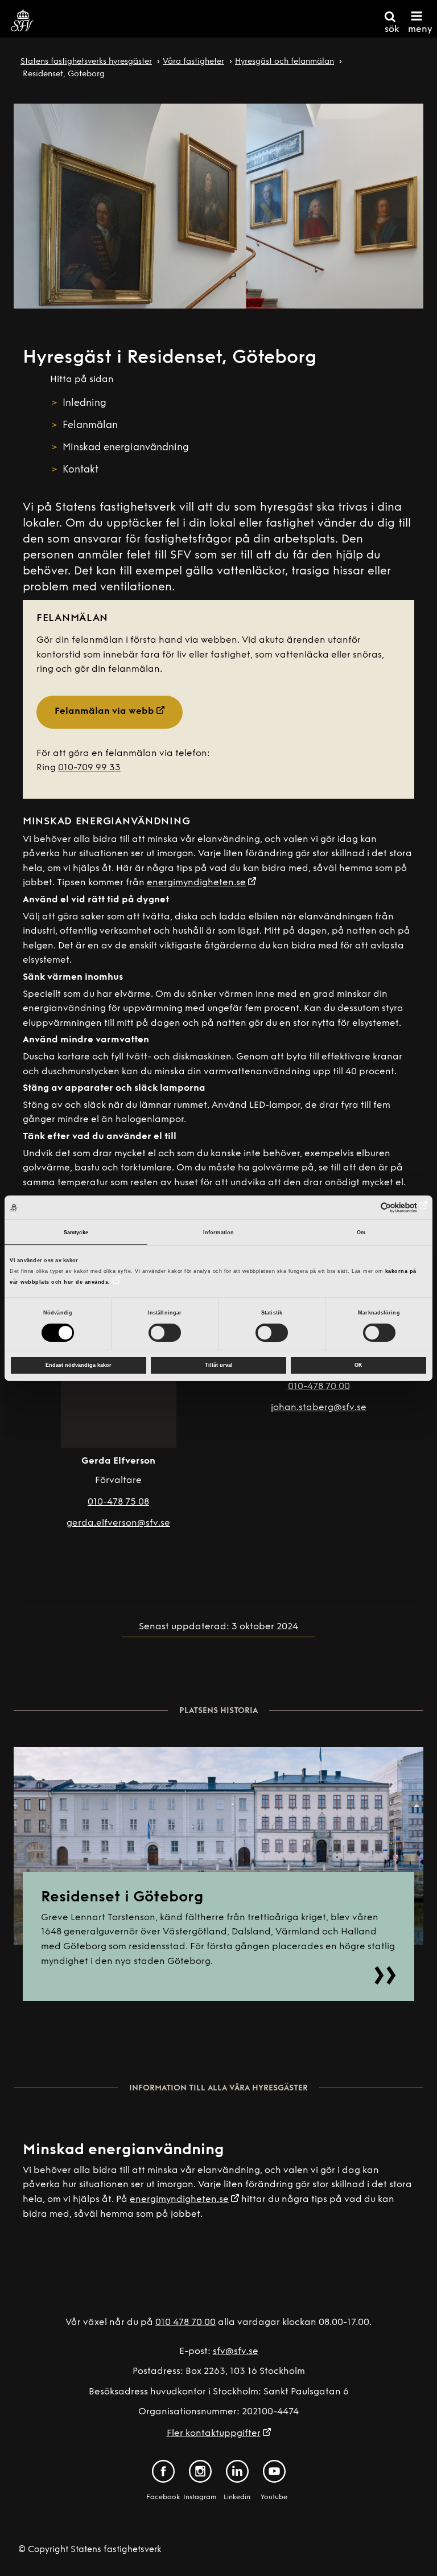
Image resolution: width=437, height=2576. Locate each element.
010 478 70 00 (185, 2323)
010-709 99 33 (89, 768)
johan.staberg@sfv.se (319, 1408)
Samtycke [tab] (76, 1232)
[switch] (165, 1333)
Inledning (84, 403)
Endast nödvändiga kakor (79, 1365)
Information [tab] (218, 1232)
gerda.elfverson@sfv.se (118, 1523)
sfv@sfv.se (236, 2352)
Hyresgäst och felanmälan (285, 62)
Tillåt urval (219, 1365)
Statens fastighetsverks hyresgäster (86, 62)
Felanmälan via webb (104, 712)
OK (358, 1365)
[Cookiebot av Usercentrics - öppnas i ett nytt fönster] (378, 1207)
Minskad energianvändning (127, 448)
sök (392, 30)
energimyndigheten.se (196, 883)
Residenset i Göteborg (122, 1898)
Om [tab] (361, 1232)
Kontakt (81, 470)
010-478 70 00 (319, 1387)
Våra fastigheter (193, 62)
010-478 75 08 (118, 1502)
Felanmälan (90, 426)
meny (420, 30)
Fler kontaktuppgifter (214, 2434)
